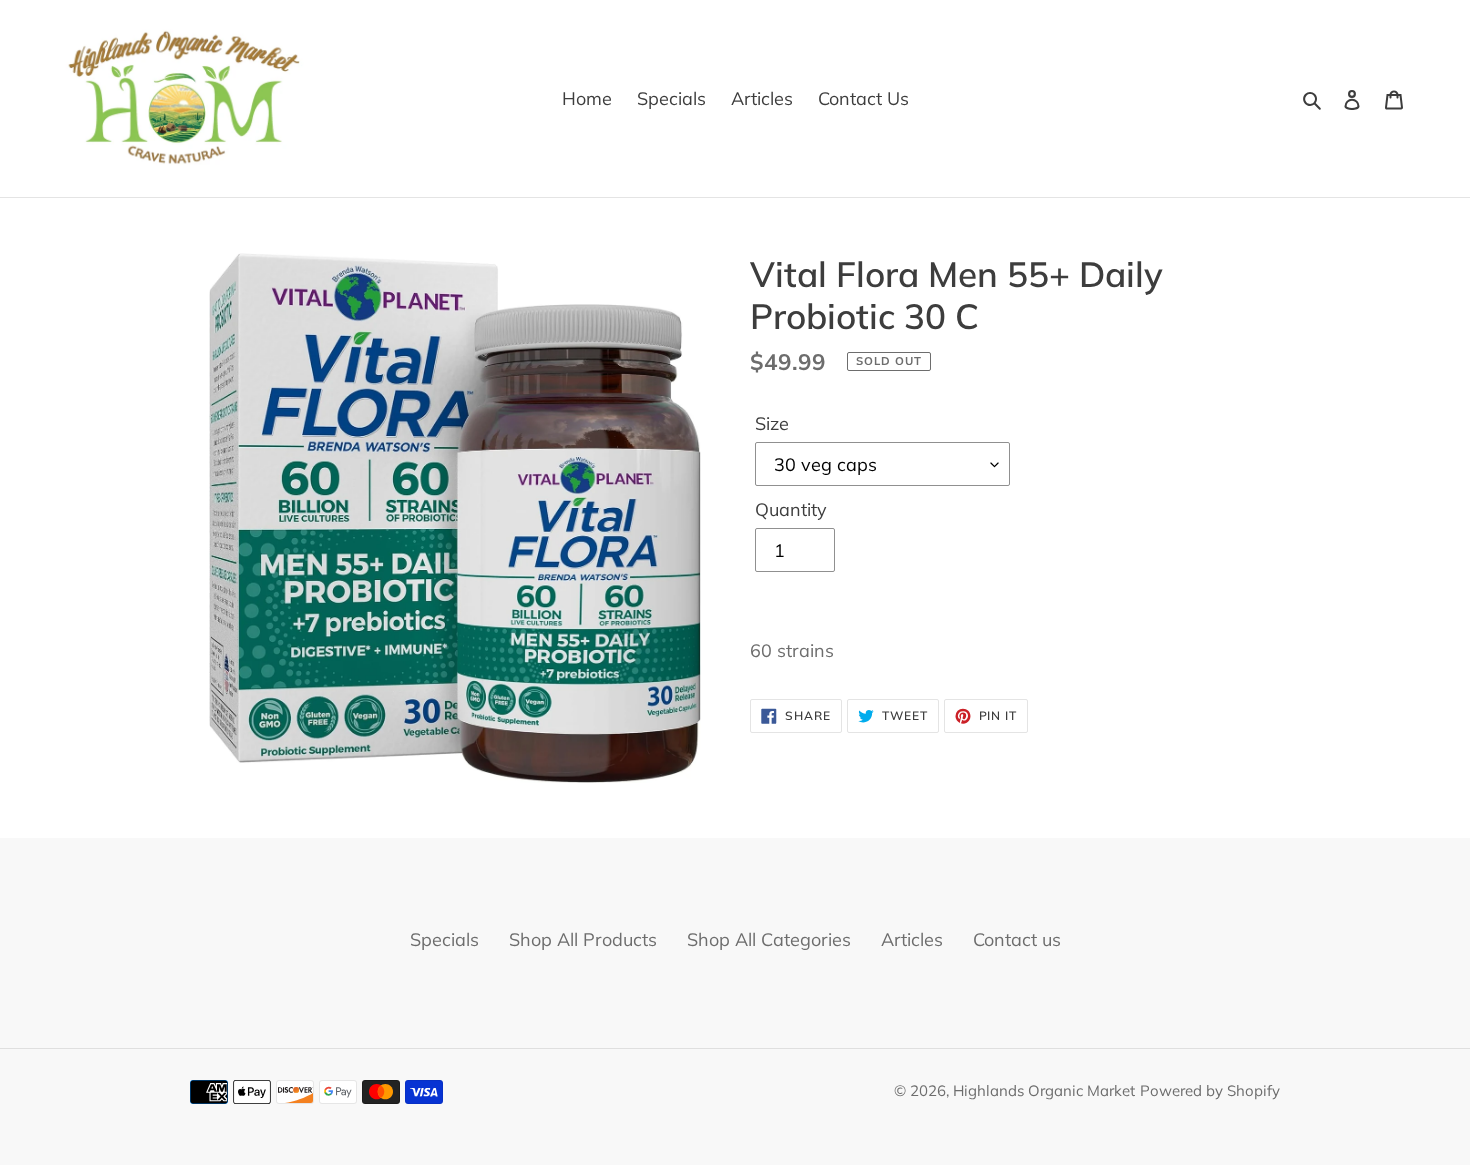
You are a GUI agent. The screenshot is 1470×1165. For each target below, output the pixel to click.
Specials (444, 939)
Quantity (791, 509)
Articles (912, 939)
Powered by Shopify (1210, 1090)
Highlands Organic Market (1044, 1090)
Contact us (1017, 939)
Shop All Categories (769, 939)
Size (772, 423)
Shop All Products (583, 939)
